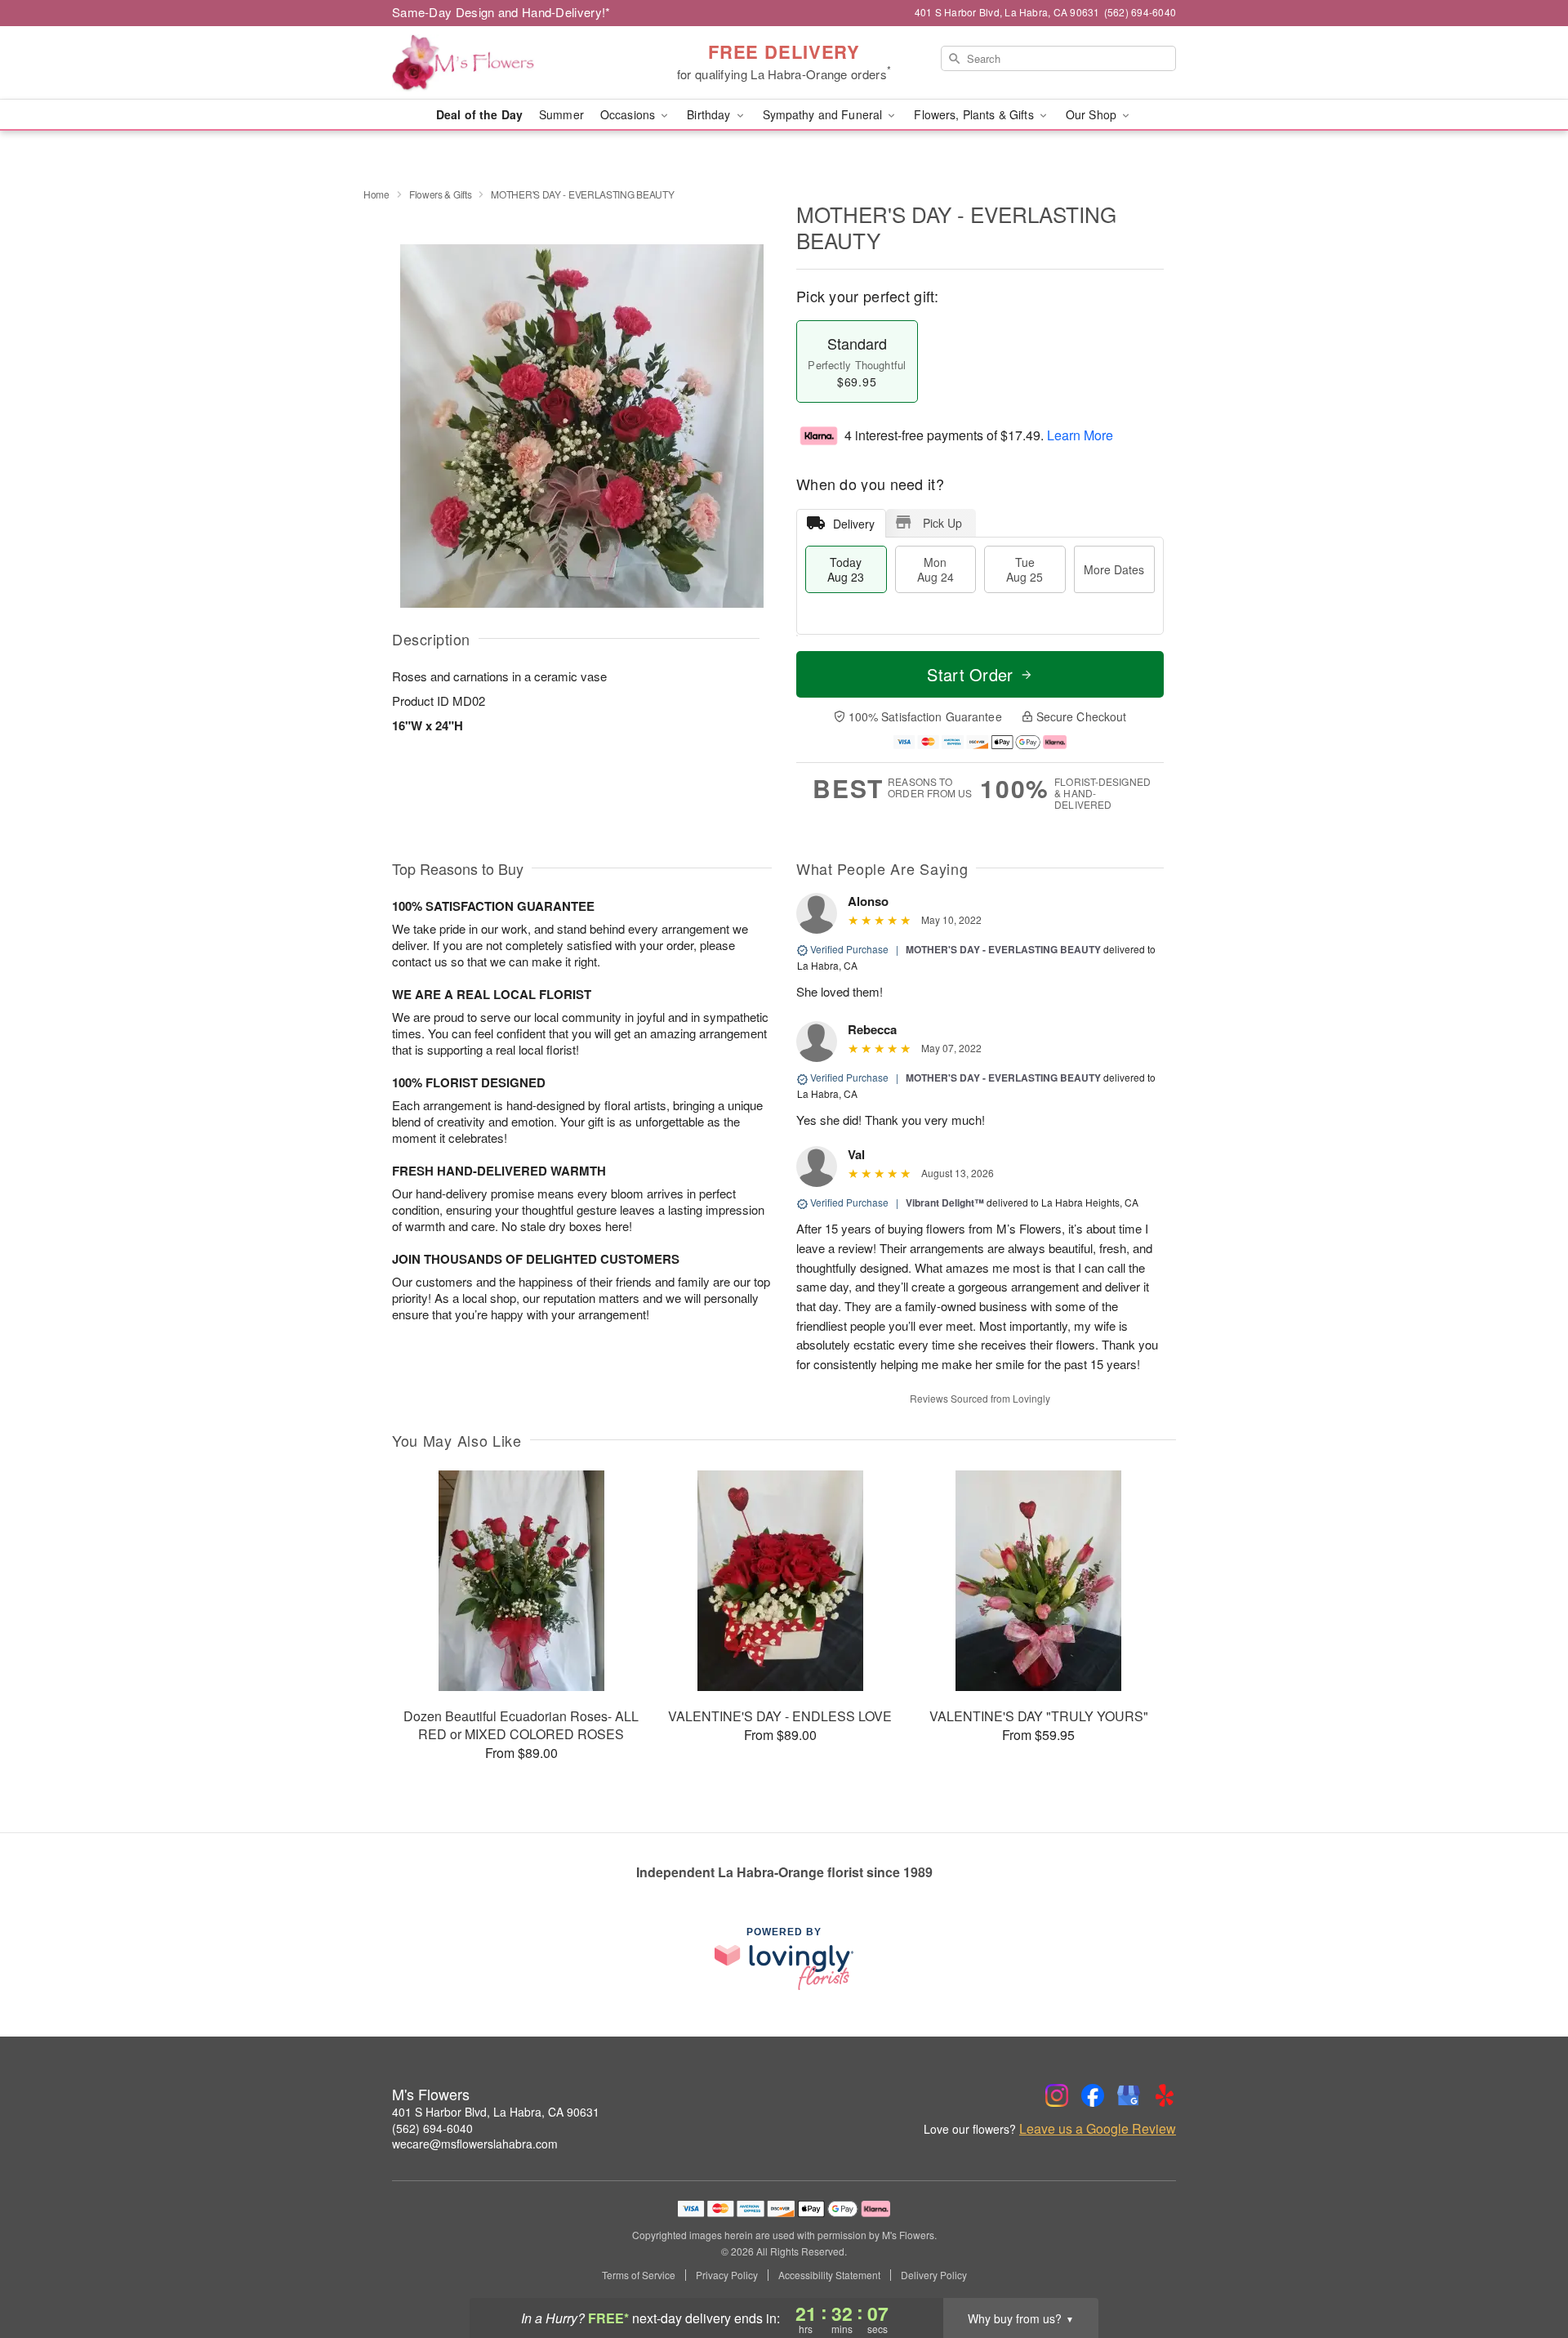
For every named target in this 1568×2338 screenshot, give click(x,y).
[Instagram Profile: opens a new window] (1057, 2095)
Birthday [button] (710, 114)
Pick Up (942, 523)
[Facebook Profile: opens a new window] (1093, 2095)
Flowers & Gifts (441, 194)
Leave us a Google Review (1098, 2129)
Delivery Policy (934, 2275)
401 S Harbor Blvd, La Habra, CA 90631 (496, 2112)
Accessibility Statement (829, 2275)
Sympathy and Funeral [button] (824, 114)
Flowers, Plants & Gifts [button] (975, 114)
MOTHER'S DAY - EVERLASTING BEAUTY (1003, 949)
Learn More (1080, 435)
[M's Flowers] (510, 63)
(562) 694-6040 (432, 2128)
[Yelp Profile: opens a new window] (1165, 2095)
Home (376, 194)
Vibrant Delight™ (945, 1202)
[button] (1525, 2269)
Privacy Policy (727, 2275)
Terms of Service (639, 2275)
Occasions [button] (629, 114)
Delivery (854, 524)
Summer (561, 114)
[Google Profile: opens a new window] (1129, 2095)
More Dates (1114, 569)
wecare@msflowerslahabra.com (475, 2144)
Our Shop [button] (1093, 114)
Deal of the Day (479, 114)
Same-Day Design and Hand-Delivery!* (501, 12)
